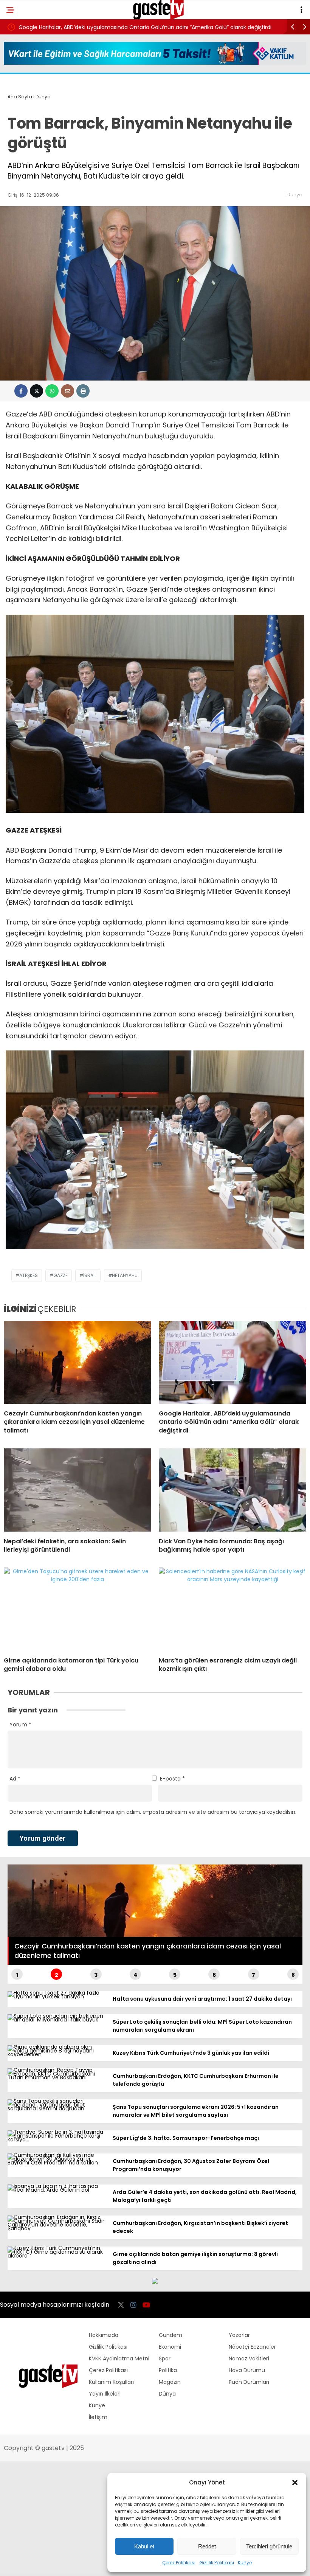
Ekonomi (170, 2347)
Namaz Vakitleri (249, 2358)
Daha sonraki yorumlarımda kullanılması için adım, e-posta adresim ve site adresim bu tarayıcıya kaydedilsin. (153, 1812)
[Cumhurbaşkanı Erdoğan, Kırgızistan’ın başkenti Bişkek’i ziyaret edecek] (57, 2228)
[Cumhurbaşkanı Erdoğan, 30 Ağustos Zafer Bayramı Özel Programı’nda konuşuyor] (57, 2163)
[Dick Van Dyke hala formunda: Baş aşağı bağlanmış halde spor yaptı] (232, 1490)
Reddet (207, 2546)
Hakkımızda (104, 2335)
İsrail (90, 1275)
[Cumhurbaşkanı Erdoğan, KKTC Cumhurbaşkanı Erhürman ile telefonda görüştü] (57, 2077)
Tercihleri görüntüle (269, 2546)
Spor (165, 2358)
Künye (245, 2563)
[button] (295, 2483)
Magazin (170, 2382)
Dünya (294, 195)
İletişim (98, 2417)
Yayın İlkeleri (105, 2394)
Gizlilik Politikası (217, 2563)
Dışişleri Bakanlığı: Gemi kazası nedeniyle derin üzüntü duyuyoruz (103, 27)
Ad (15, 1779)
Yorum (20, 1725)
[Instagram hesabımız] (133, 2305)
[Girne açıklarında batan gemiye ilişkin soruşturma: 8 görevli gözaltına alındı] (57, 2256)
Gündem (170, 2335)
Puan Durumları (249, 2382)
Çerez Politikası (179, 2563)
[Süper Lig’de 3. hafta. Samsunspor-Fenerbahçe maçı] (57, 2139)
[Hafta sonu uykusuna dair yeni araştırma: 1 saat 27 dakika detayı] (57, 1996)
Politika (168, 2370)
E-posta (172, 1779)
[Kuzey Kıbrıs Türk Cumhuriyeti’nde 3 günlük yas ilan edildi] (57, 2054)
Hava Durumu (247, 2370)
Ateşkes (29, 1275)
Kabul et (144, 2546)
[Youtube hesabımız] (146, 2305)
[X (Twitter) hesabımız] (121, 2305)
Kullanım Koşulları (111, 2382)
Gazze (60, 1275)
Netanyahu (125, 1275)
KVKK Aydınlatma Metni (119, 2358)
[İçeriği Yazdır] (83, 391)
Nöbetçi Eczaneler (252, 2347)
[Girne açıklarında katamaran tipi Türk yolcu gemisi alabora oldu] (77, 1609)
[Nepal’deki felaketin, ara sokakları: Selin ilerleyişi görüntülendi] (77, 1490)
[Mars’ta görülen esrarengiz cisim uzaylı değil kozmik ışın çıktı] (232, 1609)
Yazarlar (239, 2335)
